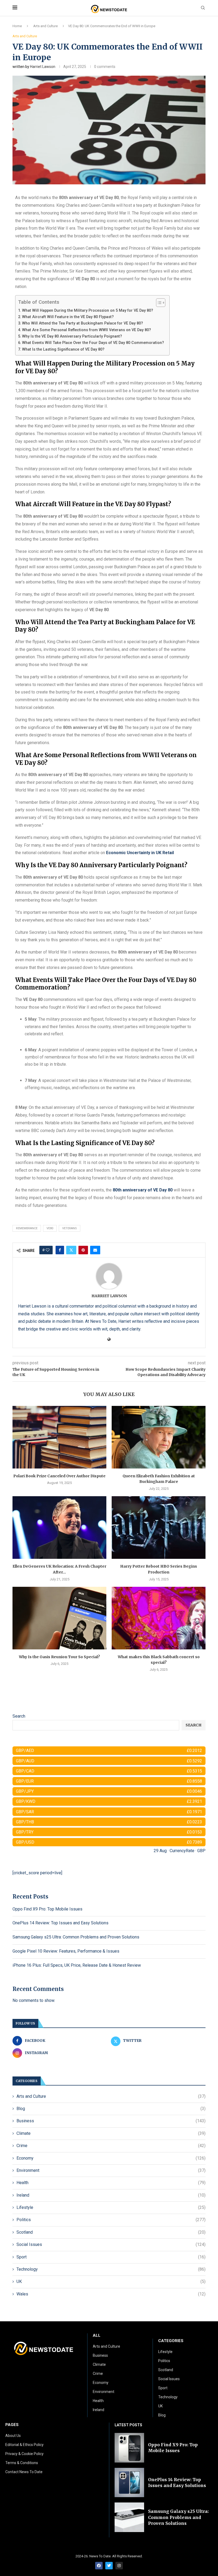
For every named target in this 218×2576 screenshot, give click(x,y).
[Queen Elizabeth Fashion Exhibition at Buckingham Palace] (159, 1437)
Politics (111, 2220)
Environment (111, 2170)
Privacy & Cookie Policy (24, 2454)
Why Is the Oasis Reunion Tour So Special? (59, 1657)
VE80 (50, 1228)
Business (111, 2121)
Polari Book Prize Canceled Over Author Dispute (59, 1476)
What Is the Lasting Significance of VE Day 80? (63, 349)
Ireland (111, 2195)
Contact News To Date (24, 2472)
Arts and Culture (45, 26)
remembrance (27, 1228)
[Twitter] (109, 2566)
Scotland (111, 2232)
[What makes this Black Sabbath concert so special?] (159, 1618)
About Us (13, 2436)
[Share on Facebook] (60, 1250)
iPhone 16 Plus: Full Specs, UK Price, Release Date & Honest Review (77, 1965)
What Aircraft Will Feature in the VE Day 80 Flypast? (68, 317)
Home (17, 26)
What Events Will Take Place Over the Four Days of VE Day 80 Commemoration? (93, 343)
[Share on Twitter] (71, 1250)
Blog (111, 2109)
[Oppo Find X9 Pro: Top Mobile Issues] (129, 2448)
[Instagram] (119, 2566)
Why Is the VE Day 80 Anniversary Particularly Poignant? (72, 336)
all (97, 2336)
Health (111, 2183)
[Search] (203, 8)
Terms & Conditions (22, 2463)
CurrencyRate (182, 1851)
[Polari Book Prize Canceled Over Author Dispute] (59, 1437)
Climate (111, 2133)
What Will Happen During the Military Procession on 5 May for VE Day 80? (88, 311)
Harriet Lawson (43, 67)
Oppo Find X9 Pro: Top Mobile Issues (47, 1909)
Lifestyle (111, 2207)
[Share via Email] (95, 1250)
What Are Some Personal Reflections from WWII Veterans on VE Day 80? (87, 330)
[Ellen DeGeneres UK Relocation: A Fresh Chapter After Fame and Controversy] (59, 1528)
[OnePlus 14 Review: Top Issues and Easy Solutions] (129, 2483)
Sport (111, 2257)
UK (111, 2281)
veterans (70, 1228)
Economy (111, 2158)
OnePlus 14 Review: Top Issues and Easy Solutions (60, 1923)
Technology (111, 2269)
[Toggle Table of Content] (158, 303)
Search (19, 1716)
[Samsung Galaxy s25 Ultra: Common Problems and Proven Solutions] (129, 2517)
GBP (201, 1851)
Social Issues (111, 2244)
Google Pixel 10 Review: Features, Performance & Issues (66, 1951)
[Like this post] (48, 1250)
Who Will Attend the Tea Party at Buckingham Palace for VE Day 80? (83, 323)
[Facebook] (99, 2566)
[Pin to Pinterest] (83, 1250)
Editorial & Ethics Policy (24, 2445)
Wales (111, 2294)
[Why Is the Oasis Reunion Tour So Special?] (59, 1618)
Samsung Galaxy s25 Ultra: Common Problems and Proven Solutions (76, 1937)
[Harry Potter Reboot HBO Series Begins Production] (159, 1528)
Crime (111, 2146)
